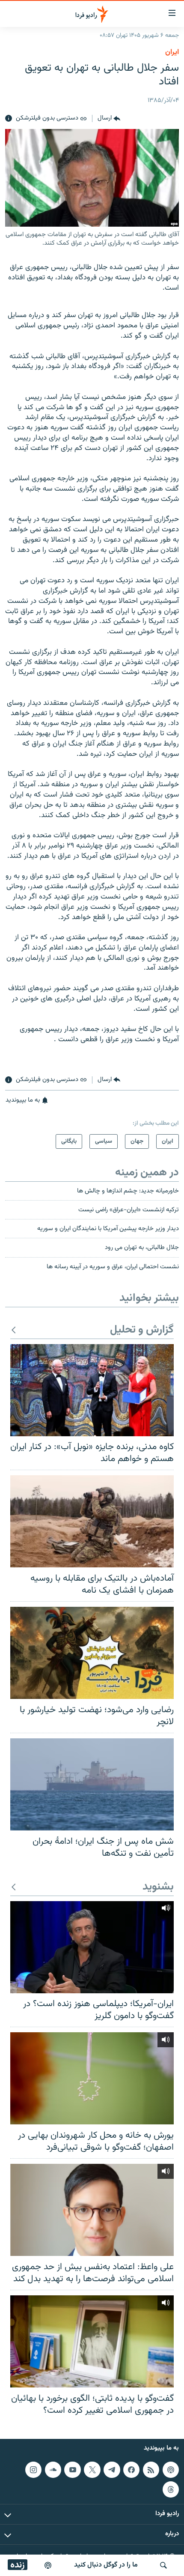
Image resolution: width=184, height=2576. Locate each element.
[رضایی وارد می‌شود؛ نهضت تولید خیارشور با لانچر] (92, 1653)
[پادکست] (48, 2565)
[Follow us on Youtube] (72, 2470)
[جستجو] (163, 2565)
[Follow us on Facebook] (131, 2470)
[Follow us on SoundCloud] (53, 2470)
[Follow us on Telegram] (112, 2470)
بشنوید (158, 1887)
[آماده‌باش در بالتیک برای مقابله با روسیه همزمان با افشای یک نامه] (92, 1521)
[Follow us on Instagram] (33, 2470)
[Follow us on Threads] (171, 2489)
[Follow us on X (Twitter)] (92, 2470)
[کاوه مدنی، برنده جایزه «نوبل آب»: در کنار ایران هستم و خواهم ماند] (92, 1390)
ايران (172, 52)
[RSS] (151, 2470)
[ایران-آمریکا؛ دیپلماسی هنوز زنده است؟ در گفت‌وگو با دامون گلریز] (92, 1947)
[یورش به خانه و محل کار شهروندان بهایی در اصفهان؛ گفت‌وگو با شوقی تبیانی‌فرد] (92, 2078)
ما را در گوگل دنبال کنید (106, 2565)
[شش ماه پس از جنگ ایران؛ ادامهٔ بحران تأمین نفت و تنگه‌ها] (92, 1784)
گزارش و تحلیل (142, 1330)
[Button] (109, 119)
